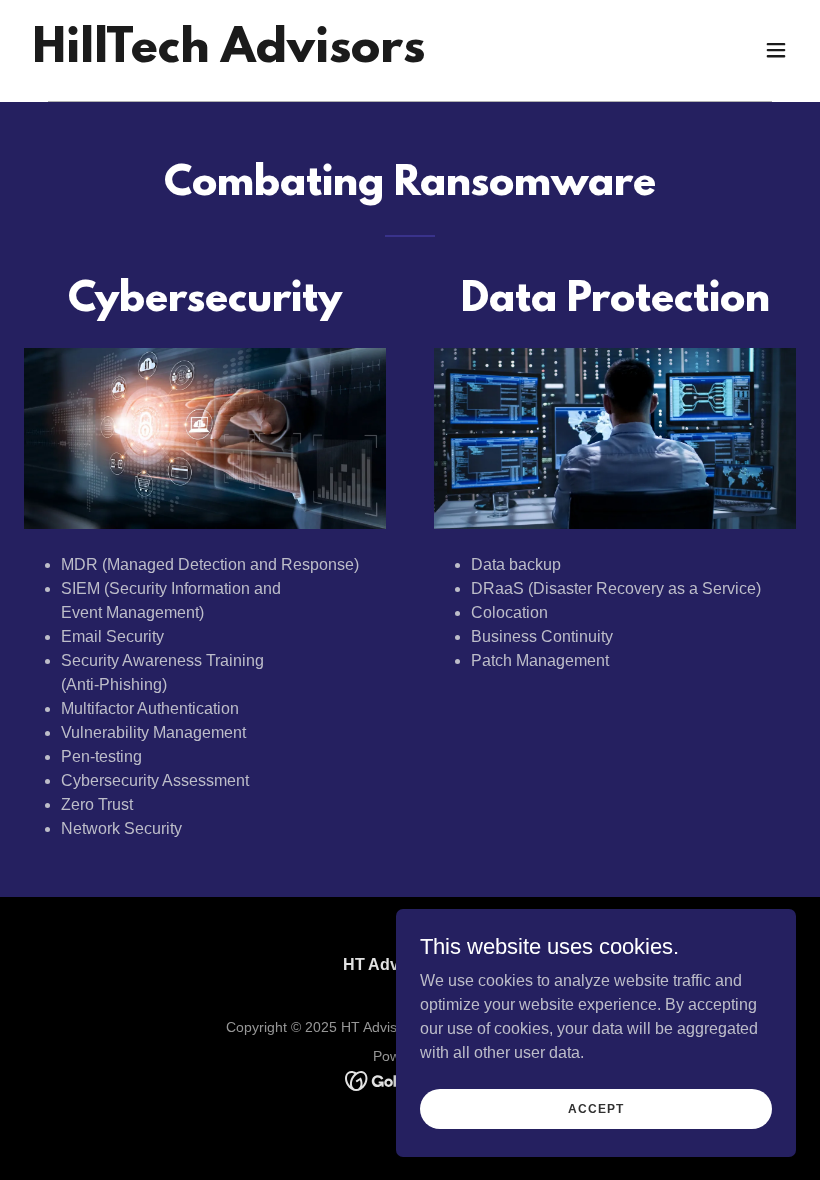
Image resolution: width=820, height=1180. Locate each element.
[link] (228, 56)
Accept (595, 1108)
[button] (776, 50)
